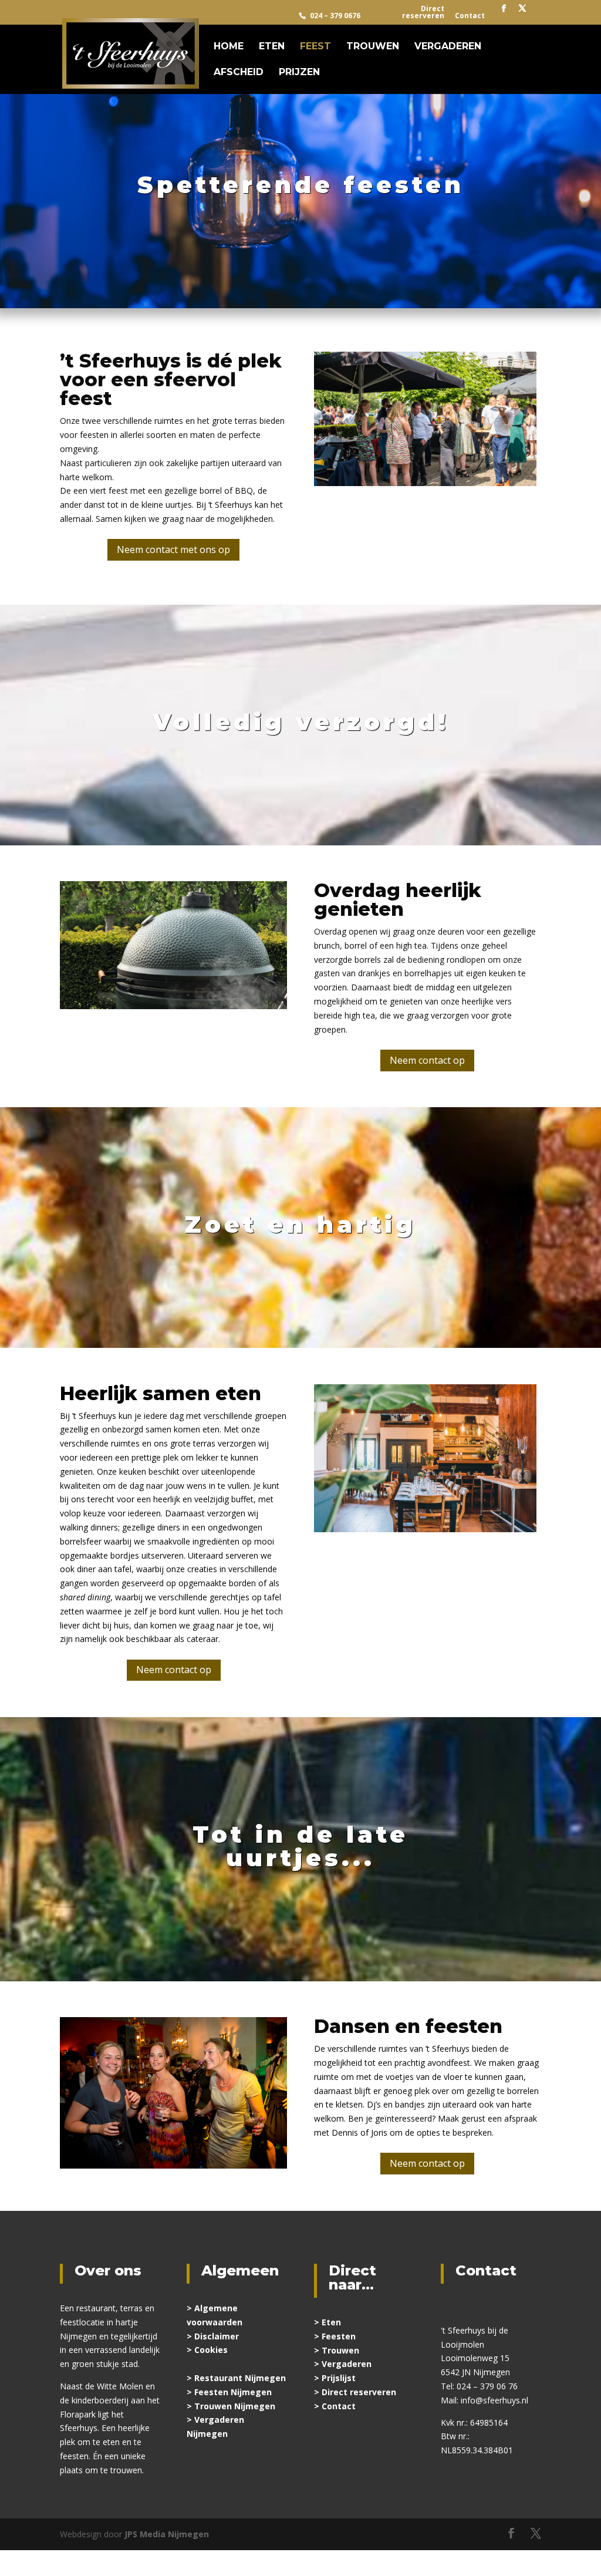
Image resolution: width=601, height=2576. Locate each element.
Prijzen (299, 73)
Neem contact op (427, 1060)
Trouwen (373, 47)
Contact (470, 16)
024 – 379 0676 (335, 16)
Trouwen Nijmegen (235, 2406)
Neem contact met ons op (173, 549)
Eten (272, 47)
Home (229, 47)
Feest (315, 47)
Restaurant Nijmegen (240, 2378)
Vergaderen (448, 47)
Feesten (339, 2336)
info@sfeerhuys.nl (494, 2400)
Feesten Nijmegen (233, 2392)
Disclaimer (217, 2336)
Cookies (211, 2350)
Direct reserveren (423, 13)
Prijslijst (339, 2378)
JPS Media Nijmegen (167, 2534)
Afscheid (239, 73)
